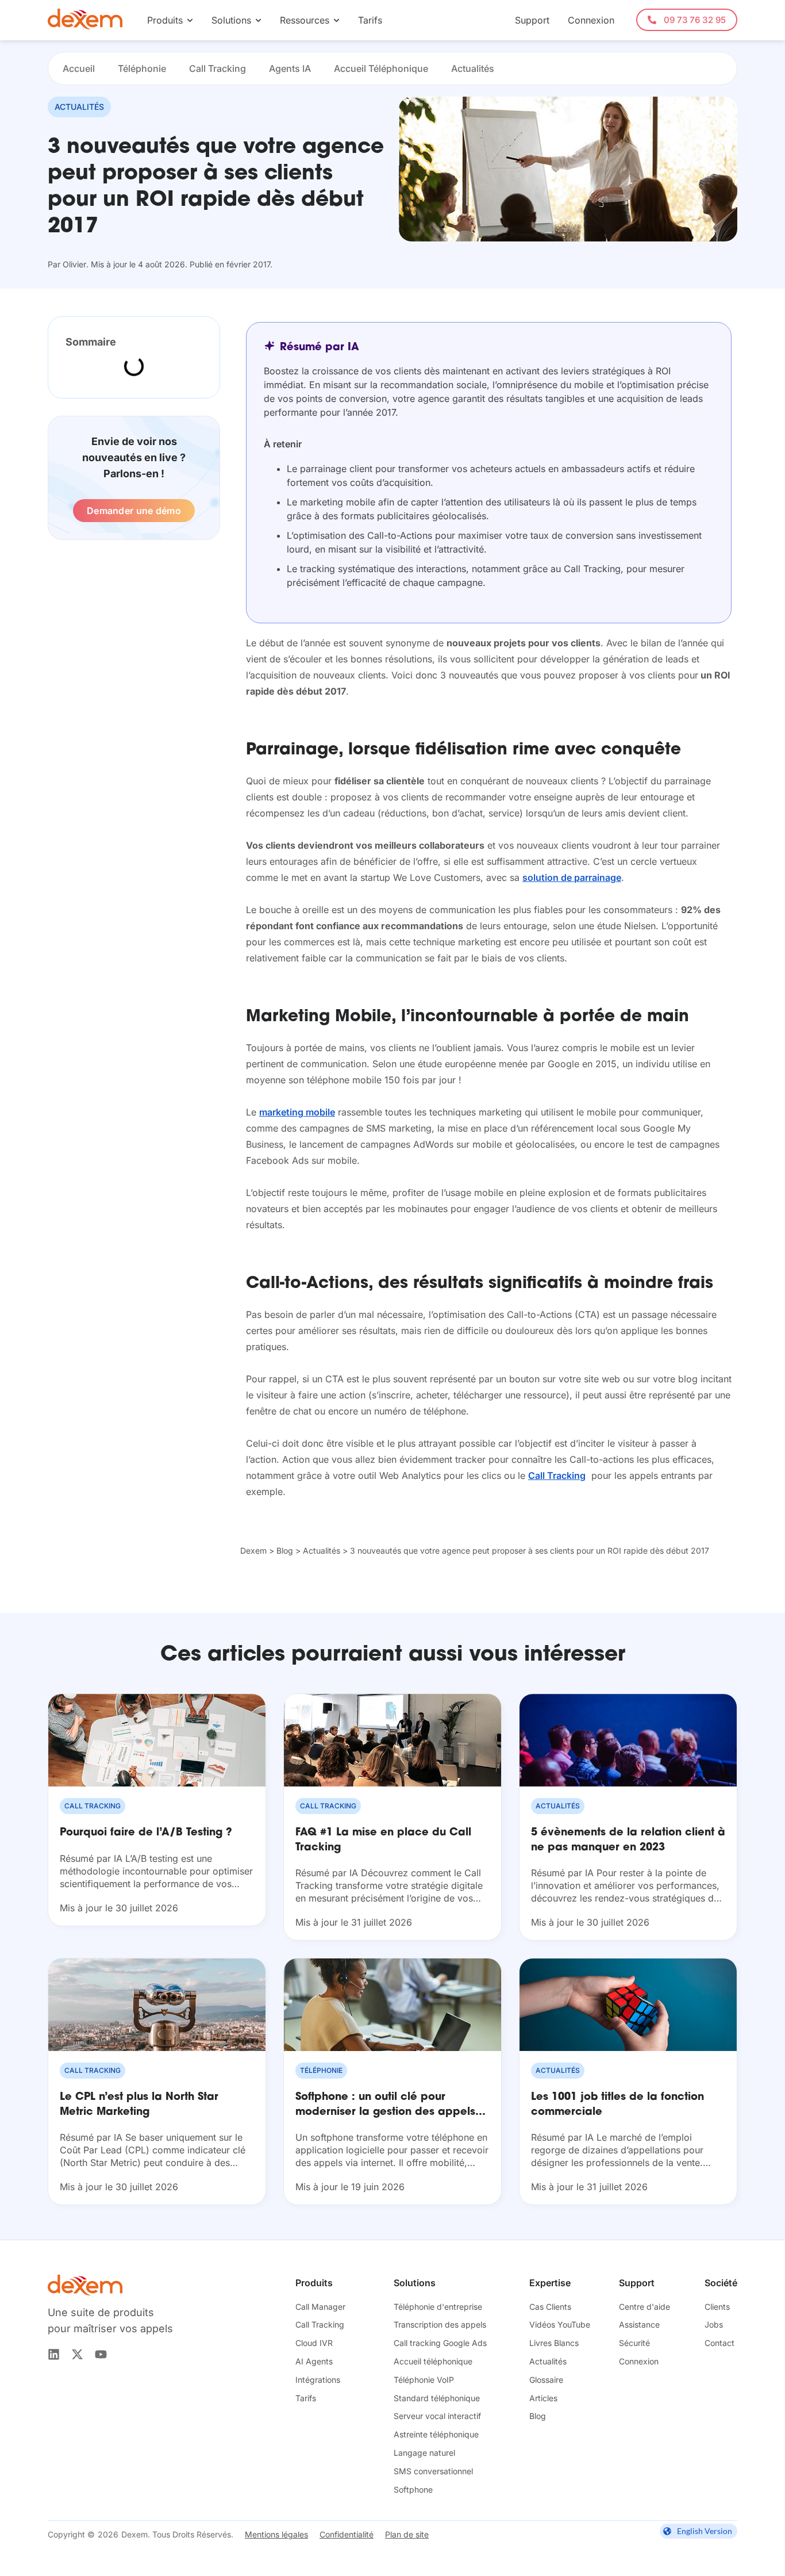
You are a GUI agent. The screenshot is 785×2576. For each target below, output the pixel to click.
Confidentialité (347, 2534)
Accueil (79, 68)
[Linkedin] (54, 2354)
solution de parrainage (572, 877)
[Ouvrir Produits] (190, 20)
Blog (285, 1550)
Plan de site (407, 2534)
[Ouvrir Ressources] (336, 20)
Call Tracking (218, 68)
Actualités (473, 68)
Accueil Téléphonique (381, 68)
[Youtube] (101, 2354)
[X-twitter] (77, 2354)
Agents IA (290, 68)
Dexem (253, 1550)
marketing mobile (297, 1112)
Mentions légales (276, 2534)
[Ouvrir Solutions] (258, 20)
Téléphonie (142, 68)
